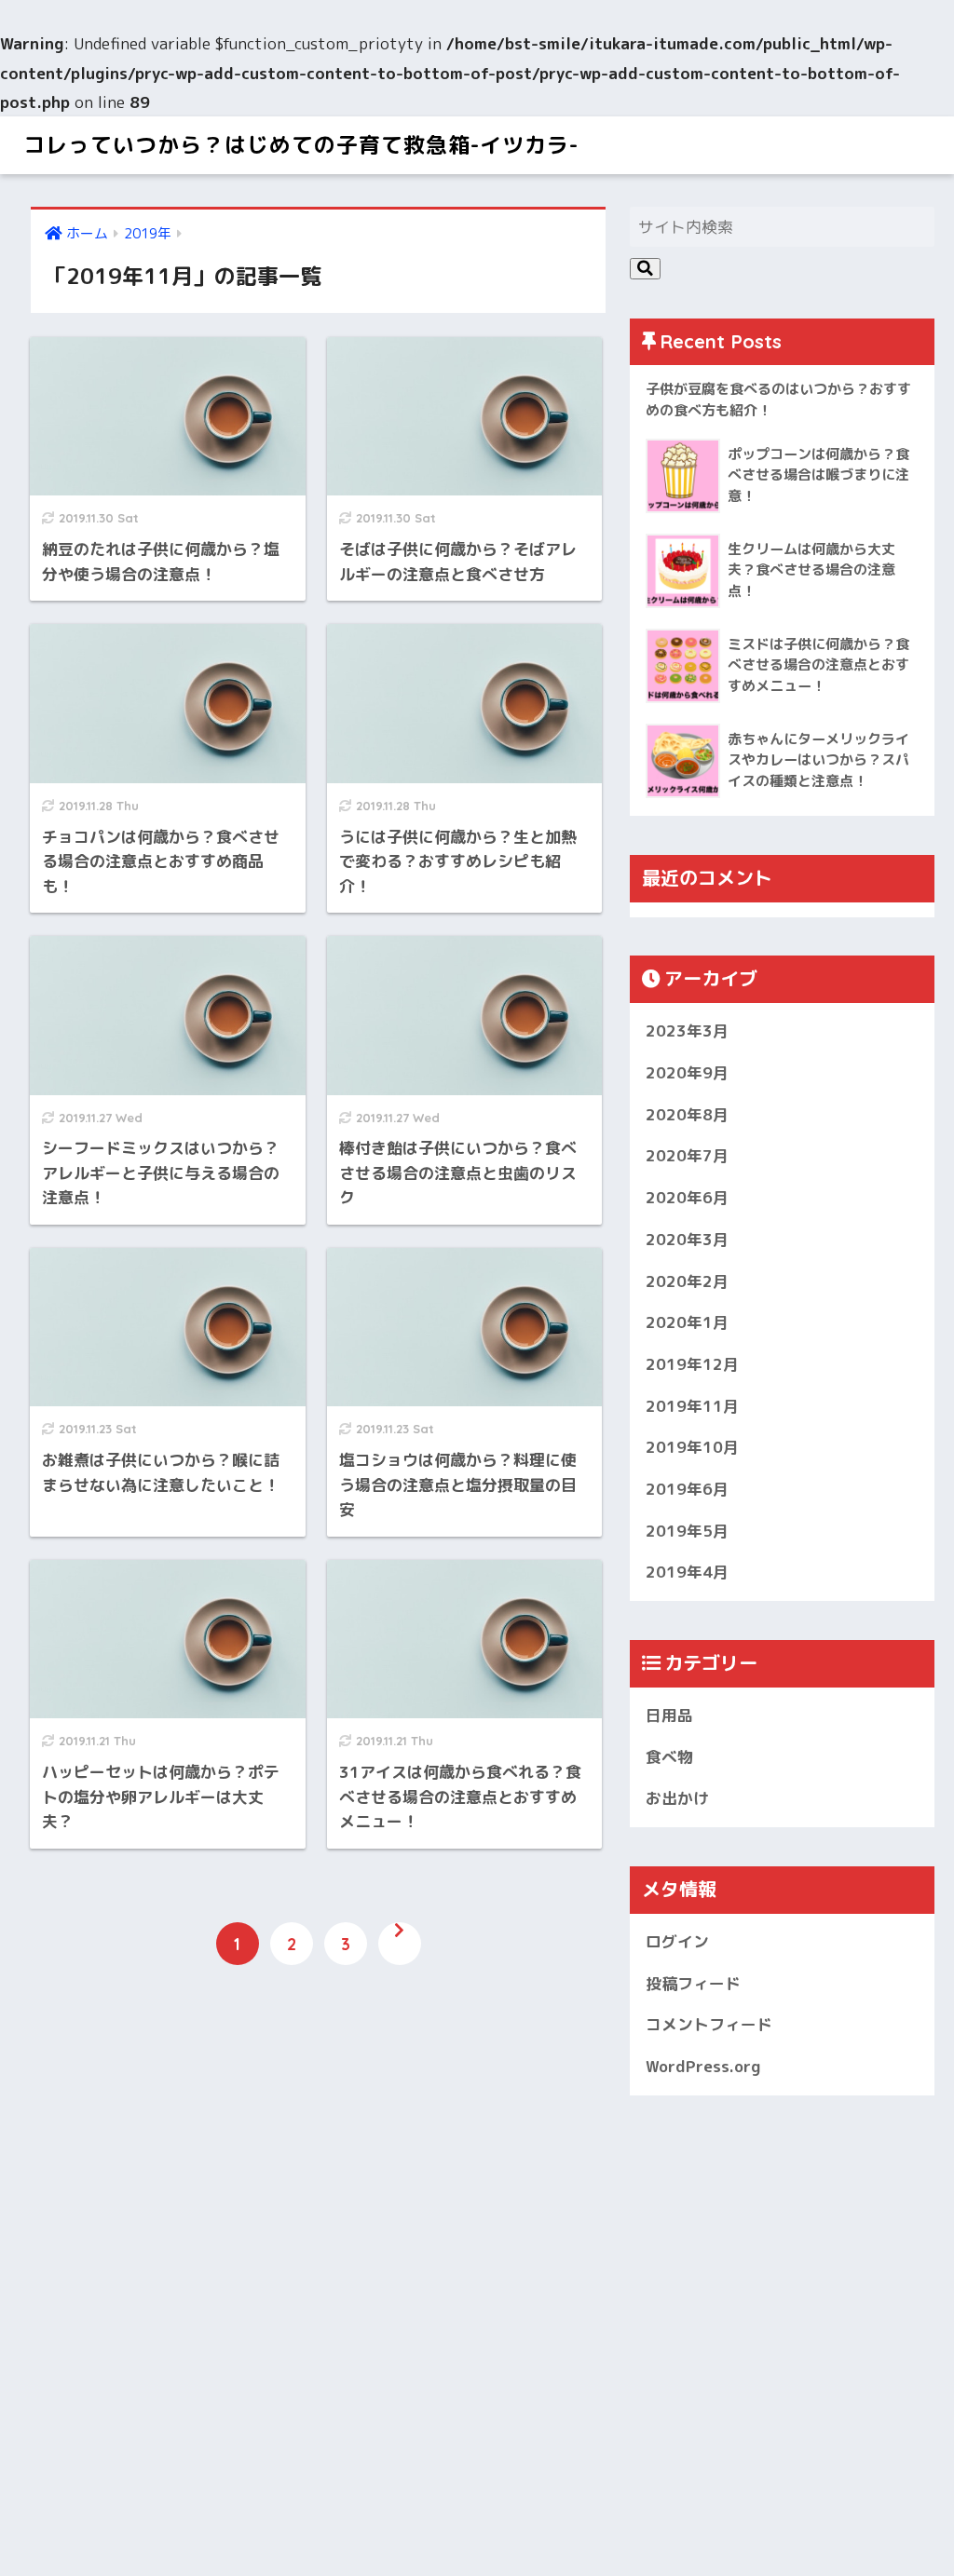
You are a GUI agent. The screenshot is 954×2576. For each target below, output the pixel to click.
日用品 (669, 1715)
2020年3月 (687, 1239)
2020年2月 (687, 1281)
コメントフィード (709, 2024)
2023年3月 (687, 1030)
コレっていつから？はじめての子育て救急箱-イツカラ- (301, 145)
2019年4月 (687, 1572)
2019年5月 (687, 1531)
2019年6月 (687, 1489)
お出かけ (677, 1798)
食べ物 (669, 1757)
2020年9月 (687, 1072)
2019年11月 (692, 1406)
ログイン (677, 1941)
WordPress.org (703, 2066)
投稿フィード (693, 1983)
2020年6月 (687, 1197)
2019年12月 (692, 1364)
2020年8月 (687, 1114)
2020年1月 (687, 1322)
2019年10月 (692, 1447)
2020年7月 (687, 1155)
